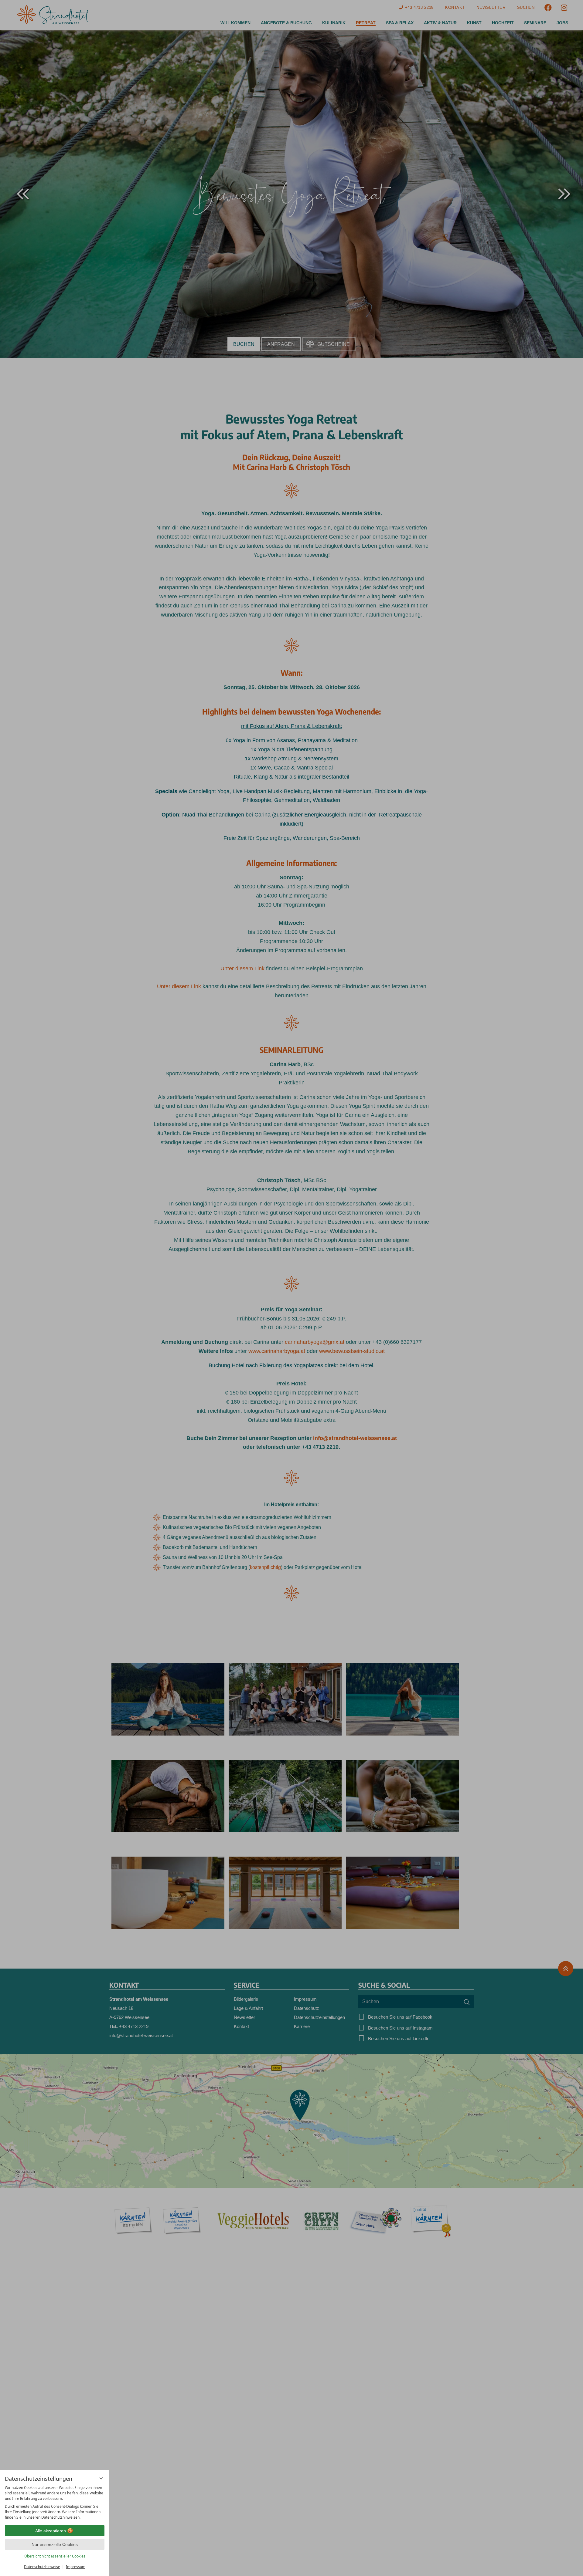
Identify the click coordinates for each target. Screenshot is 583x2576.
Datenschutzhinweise (42, 2567)
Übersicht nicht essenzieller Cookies (55, 2556)
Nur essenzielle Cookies (55, 2544)
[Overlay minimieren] (101, 2478)
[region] (55, 2503)
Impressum (76, 2567)
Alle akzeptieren (51, 2531)
